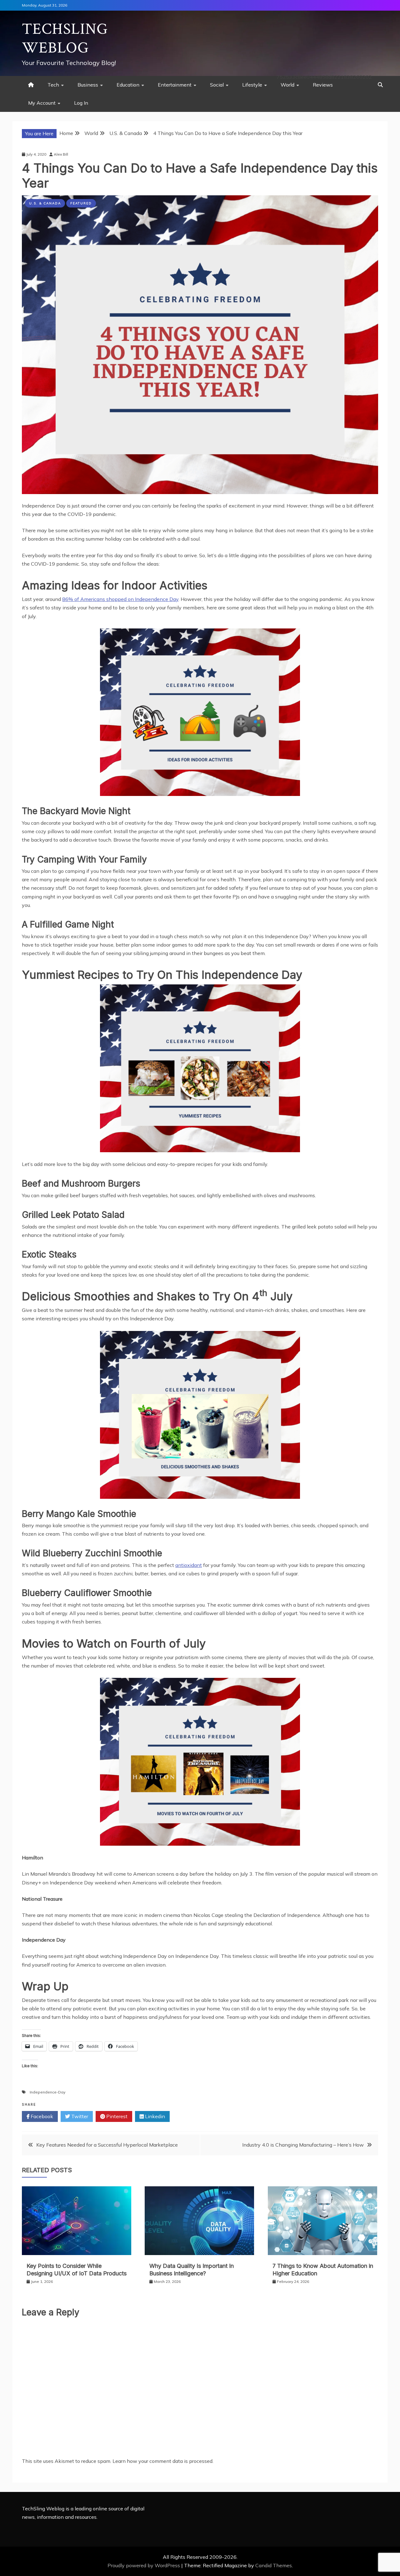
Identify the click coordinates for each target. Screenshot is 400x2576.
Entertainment (175, 85)
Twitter (79, 2116)
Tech (53, 85)
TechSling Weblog (65, 39)
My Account (42, 103)
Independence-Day (47, 2092)
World (287, 85)
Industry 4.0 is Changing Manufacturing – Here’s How (303, 2145)
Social (217, 85)
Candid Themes (274, 2565)
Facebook (41, 2116)
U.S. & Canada (45, 203)
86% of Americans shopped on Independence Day (120, 599)
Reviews (323, 85)
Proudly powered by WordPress (144, 2565)
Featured (81, 203)
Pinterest (116, 2116)
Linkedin (154, 2116)
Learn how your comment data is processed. (163, 2461)
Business (88, 85)
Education (128, 85)
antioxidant (189, 1565)
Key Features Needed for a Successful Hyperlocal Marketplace (107, 2145)
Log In (81, 103)
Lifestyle (252, 85)
